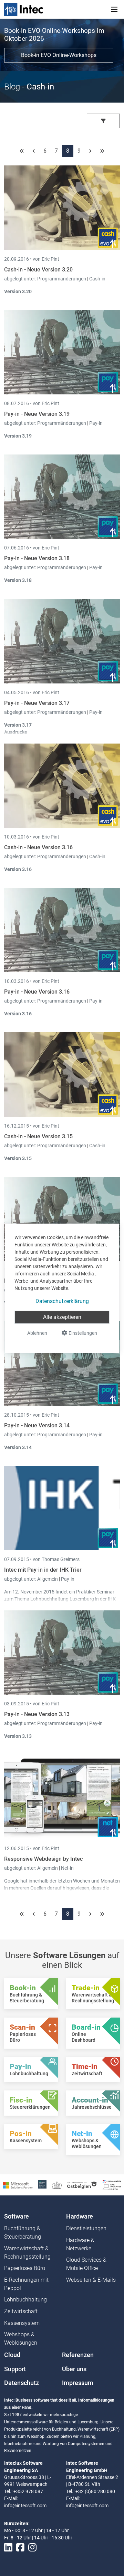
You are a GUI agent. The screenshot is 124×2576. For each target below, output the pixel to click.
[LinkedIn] (8, 2548)
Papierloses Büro (25, 2268)
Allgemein (48, 1579)
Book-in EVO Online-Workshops (59, 55)
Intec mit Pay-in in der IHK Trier (43, 1570)
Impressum (78, 2383)
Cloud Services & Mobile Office (86, 2264)
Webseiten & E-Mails (91, 2280)
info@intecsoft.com (25, 2506)
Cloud (12, 2355)
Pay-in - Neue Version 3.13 (37, 1714)
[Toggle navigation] (114, 9)
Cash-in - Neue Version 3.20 (38, 270)
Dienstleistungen (86, 2228)
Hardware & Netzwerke (80, 2244)
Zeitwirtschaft (21, 2311)
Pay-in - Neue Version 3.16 (37, 992)
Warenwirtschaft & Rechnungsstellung (27, 2253)
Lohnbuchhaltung (25, 2300)
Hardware (80, 2216)
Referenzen (78, 2355)
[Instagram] (32, 2548)
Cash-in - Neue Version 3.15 (38, 1136)
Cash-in (97, 279)
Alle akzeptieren (62, 1317)
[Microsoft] (18, 2185)
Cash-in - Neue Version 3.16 (38, 847)
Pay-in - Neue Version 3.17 (37, 703)
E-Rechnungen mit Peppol (26, 2284)
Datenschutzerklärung (62, 1301)
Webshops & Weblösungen (21, 2339)
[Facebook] (20, 2548)
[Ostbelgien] (82, 2185)
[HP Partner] (42, 2185)
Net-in (67, 1868)
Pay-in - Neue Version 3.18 (37, 558)
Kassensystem (22, 2323)
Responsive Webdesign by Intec (43, 1859)
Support (15, 2369)
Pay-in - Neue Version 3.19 (37, 414)
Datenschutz (22, 2383)
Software (17, 2216)
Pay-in (96, 423)
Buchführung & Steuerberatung (23, 2233)
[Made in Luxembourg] (57, 2185)
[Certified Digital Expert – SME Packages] (112, 2185)
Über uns (74, 2369)
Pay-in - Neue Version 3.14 (37, 1425)
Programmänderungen (62, 279)
